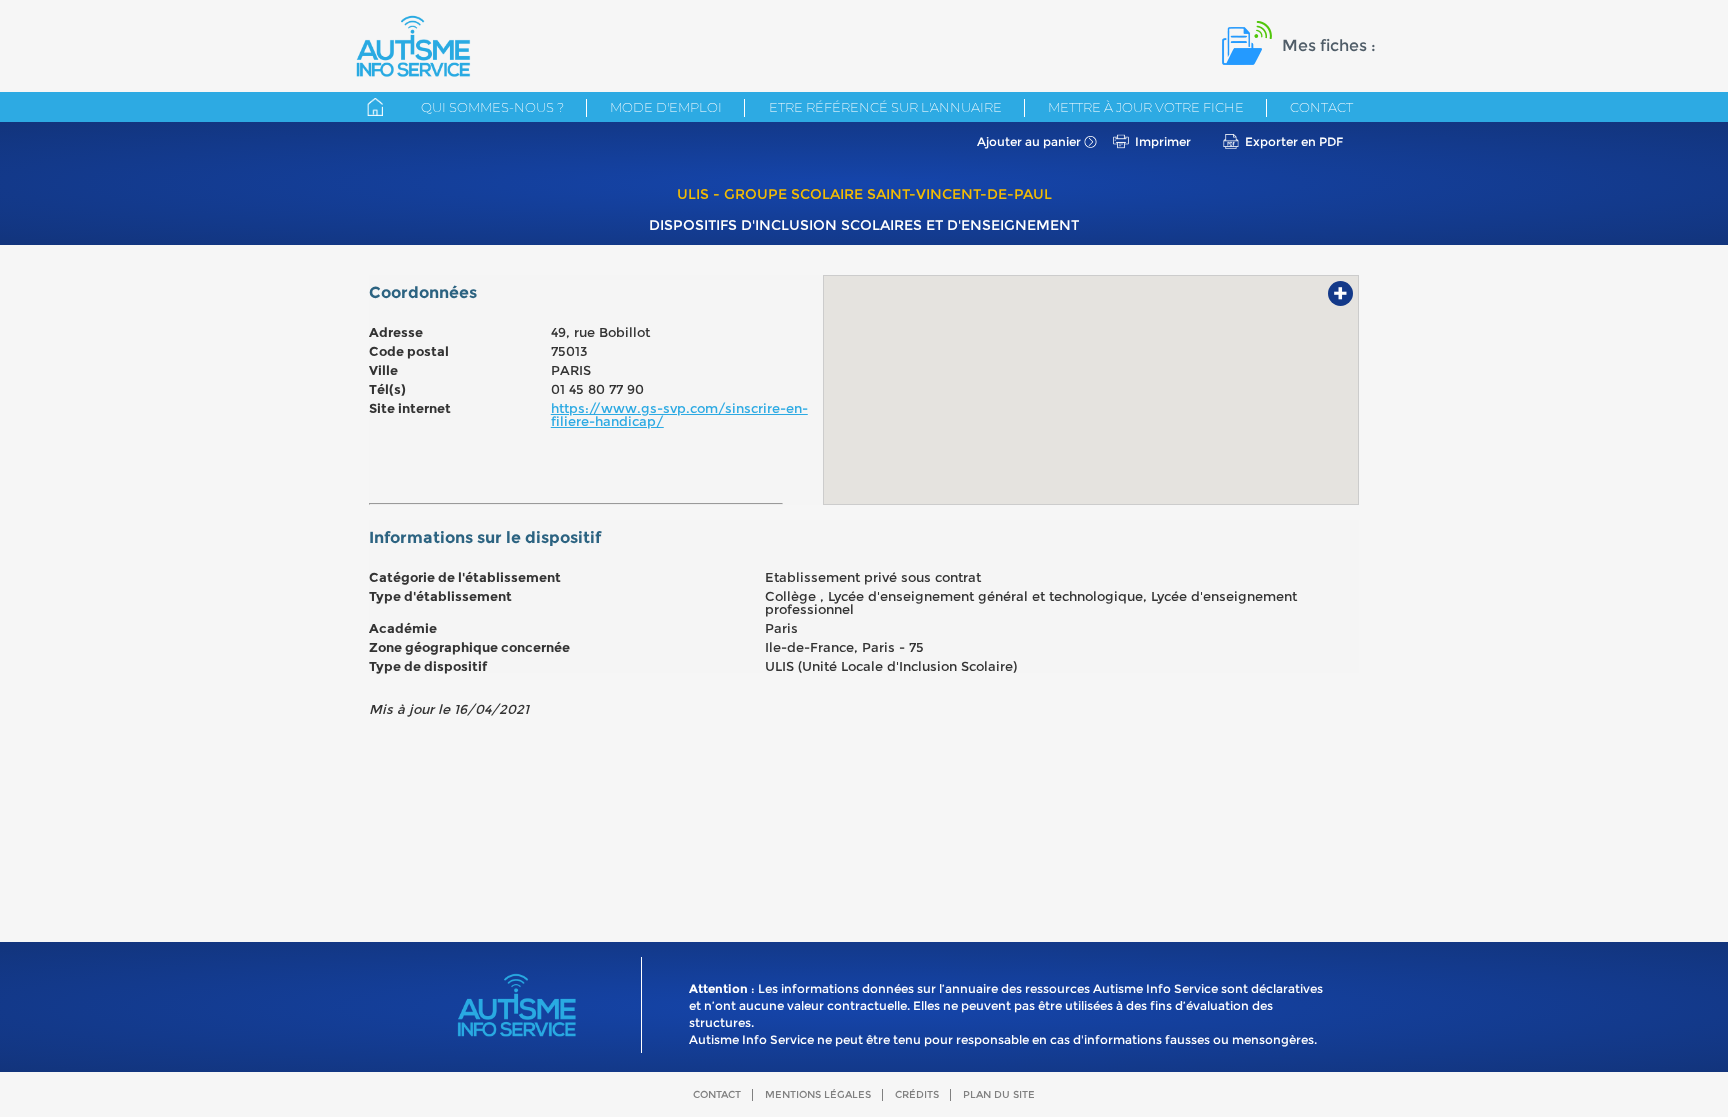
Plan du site (999, 1094)
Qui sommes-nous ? (492, 107)
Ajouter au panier (1029, 141)
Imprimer (1163, 141)
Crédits (917, 1094)
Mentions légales (818, 1094)
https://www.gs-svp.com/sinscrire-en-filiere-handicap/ (679, 414)
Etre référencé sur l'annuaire (885, 107)
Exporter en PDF (1294, 141)
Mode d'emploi (666, 107)
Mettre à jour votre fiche (1146, 107)
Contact (1321, 107)
